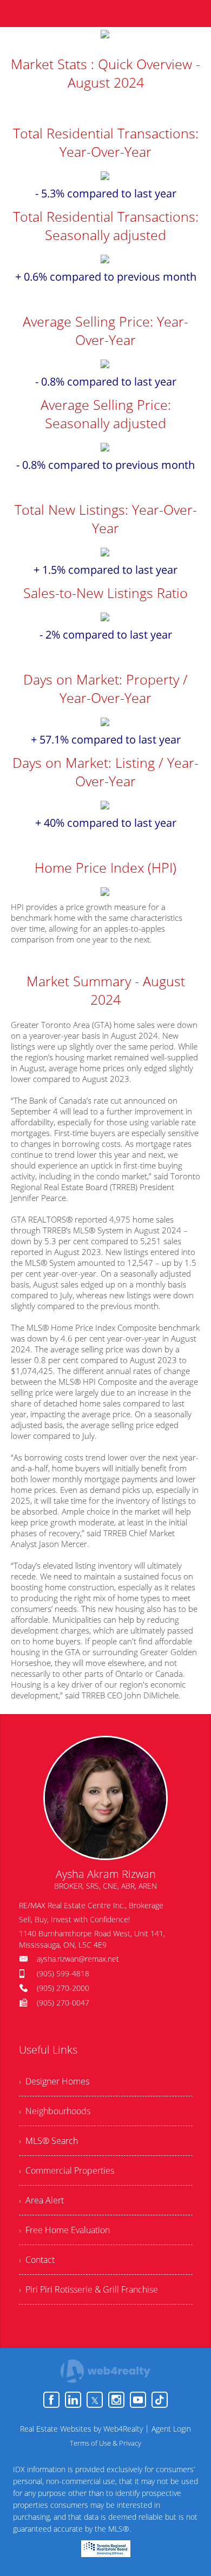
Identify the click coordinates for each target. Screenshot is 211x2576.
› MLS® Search (48, 2141)
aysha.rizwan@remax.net (78, 1959)
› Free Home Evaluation (64, 2230)
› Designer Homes (54, 2081)
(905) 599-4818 (63, 1973)
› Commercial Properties (67, 2170)
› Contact (37, 2260)
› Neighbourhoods (55, 2111)
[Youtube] (138, 2400)
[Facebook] (51, 2400)
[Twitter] (95, 2400)
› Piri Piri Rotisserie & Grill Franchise (88, 2289)
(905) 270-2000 (63, 1988)
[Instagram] (116, 2400)
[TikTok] (160, 2400)
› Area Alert (41, 2200)
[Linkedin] (73, 2400)
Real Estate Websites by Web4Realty (81, 2429)
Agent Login (171, 2429)
